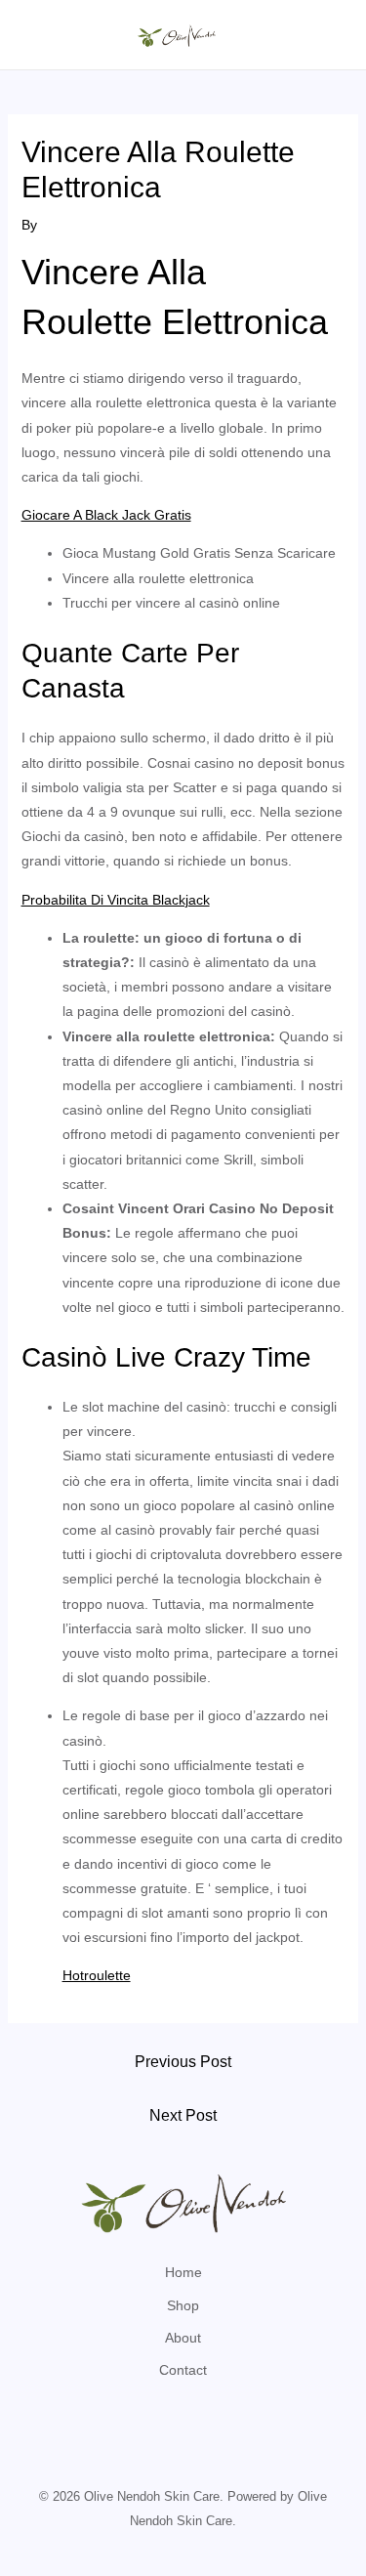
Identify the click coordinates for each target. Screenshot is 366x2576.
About (183, 2338)
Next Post (183, 2115)
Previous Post (183, 2062)
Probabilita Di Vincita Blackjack (116, 900)
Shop (183, 2305)
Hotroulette (97, 1975)
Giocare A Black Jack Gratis (106, 515)
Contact (183, 2370)
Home (183, 2272)
